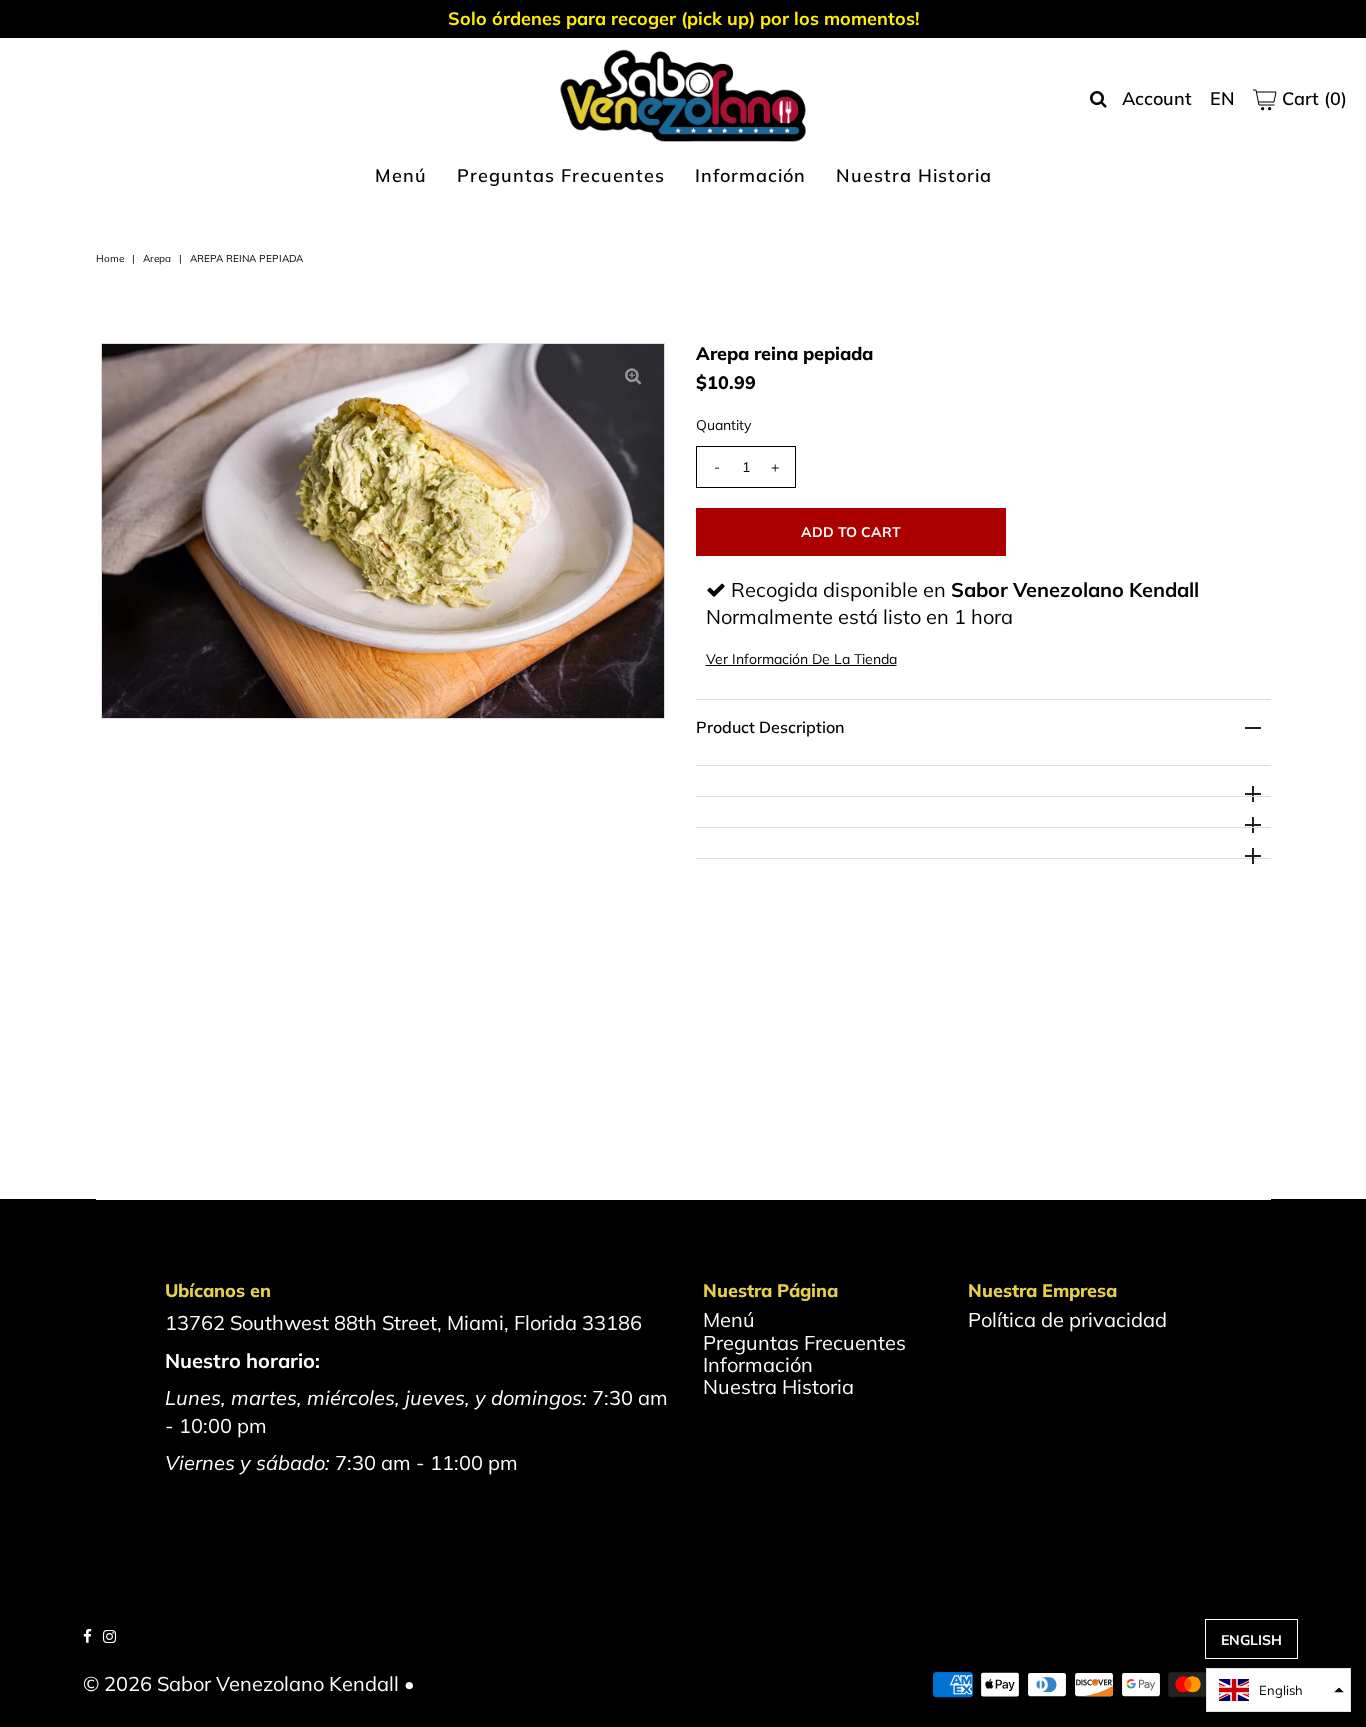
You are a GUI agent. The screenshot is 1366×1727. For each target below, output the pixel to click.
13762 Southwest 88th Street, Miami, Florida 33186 (403, 1322)
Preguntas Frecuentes (561, 175)
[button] (1278, 1690)
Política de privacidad (1067, 1319)
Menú (401, 175)
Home (110, 258)
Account (1157, 98)
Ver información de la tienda (801, 659)
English (1251, 1640)
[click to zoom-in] (633, 375)
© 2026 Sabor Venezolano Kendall (241, 1683)
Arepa (157, 258)
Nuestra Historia (914, 175)
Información (750, 175)
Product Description (770, 727)
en (1222, 98)
